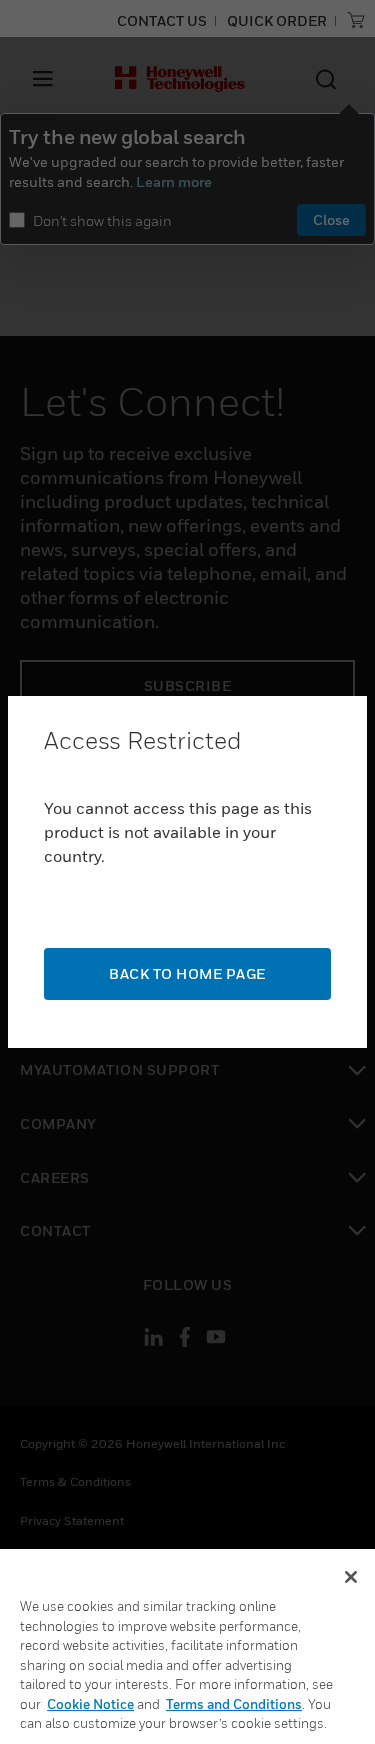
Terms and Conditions (234, 1704)
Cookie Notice (90, 1704)
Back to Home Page (187, 973)
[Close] (351, 1577)
